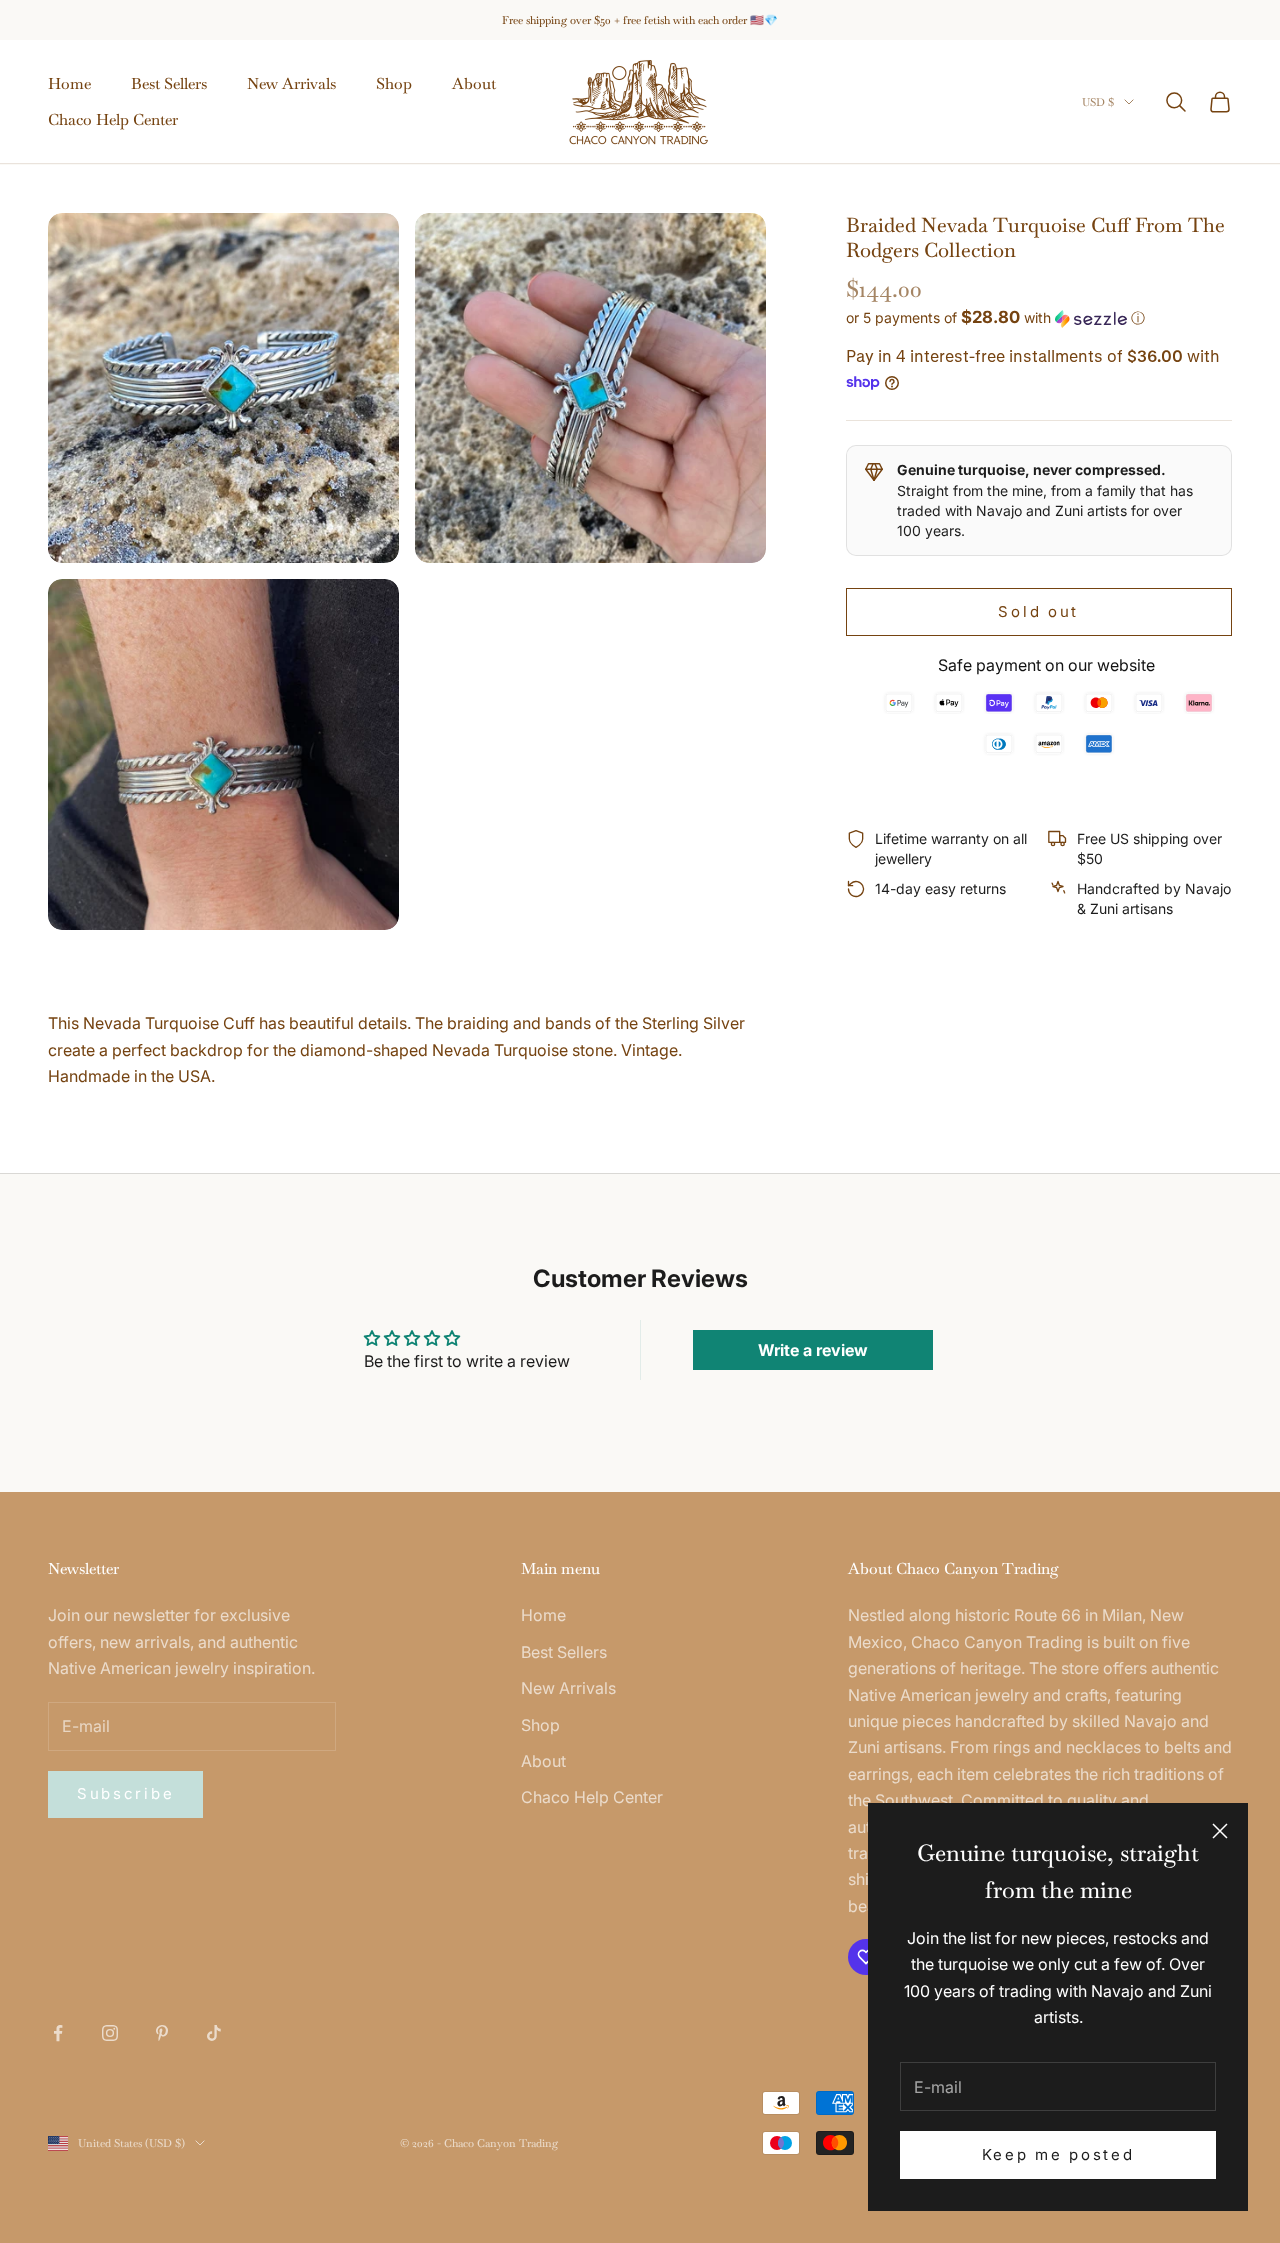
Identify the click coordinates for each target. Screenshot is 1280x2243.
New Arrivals (291, 83)
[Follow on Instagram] (110, 2033)
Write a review (813, 1350)
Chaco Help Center (113, 119)
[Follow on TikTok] (214, 2033)
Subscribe (125, 1793)
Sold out (1038, 610)
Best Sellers (169, 83)
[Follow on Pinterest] (162, 2033)
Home (69, 83)
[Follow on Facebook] (58, 2033)
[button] (1039, 318)
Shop (394, 83)
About (474, 83)
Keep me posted (1058, 2154)
